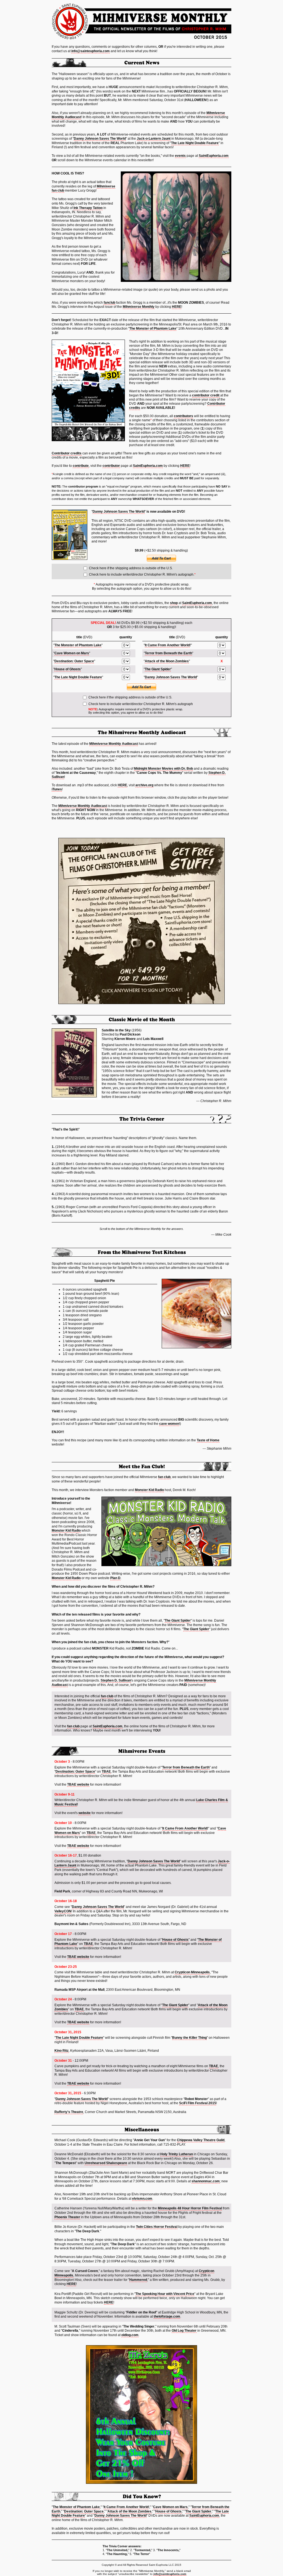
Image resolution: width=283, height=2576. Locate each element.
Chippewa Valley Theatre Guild (201, 2140)
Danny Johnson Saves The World (100, 139)
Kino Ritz (61, 2051)
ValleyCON (63, 1911)
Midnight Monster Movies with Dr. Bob (163, 769)
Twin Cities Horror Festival (157, 2227)
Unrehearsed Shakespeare (106, 2163)
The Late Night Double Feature (195, 143)
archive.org (144, 785)
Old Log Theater (184, 2331)
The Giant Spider (158, 669)
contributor (111, 466)
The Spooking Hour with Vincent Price (165, 2294)
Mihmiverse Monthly (139, 307)
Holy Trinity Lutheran (177, 2154)
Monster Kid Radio (149, 1490)
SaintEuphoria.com (214, 156)
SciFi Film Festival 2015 (198, 2103)
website (85, 1813)
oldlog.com (130, 2335)
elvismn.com (142, 2199)
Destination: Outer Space (74, 661)
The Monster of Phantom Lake (153, 329)
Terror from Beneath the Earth (168, 653)
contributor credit (206, 395)
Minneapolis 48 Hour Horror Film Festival (190, 2208)
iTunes (57, 789)
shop (174, 603)
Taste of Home (208, 1440)
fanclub (109, 303)
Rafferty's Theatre (69, 2112)
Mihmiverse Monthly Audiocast (114, 744)
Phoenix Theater (67, 2217)
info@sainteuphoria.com (91, 51)
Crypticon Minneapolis (192, 1972)
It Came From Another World (167, 645)
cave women (169, 1424)
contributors (184, 416)
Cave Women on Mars (72, 653)
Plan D (115, 1578)
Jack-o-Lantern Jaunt (154, 139)
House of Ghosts (68, 669)
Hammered (138, 2280)
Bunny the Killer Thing (189, 2038)
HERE (177, 307)
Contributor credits (67, 453)
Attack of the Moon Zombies (167, 661)
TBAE (106, 1772)
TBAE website (78, 1785)
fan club (164, 1477)
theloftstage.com (167, 2316)
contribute (81, 466)
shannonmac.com (206, 2181)
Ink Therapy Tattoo (88, 208)
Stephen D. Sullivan (116, 1680)
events (180, 156)
